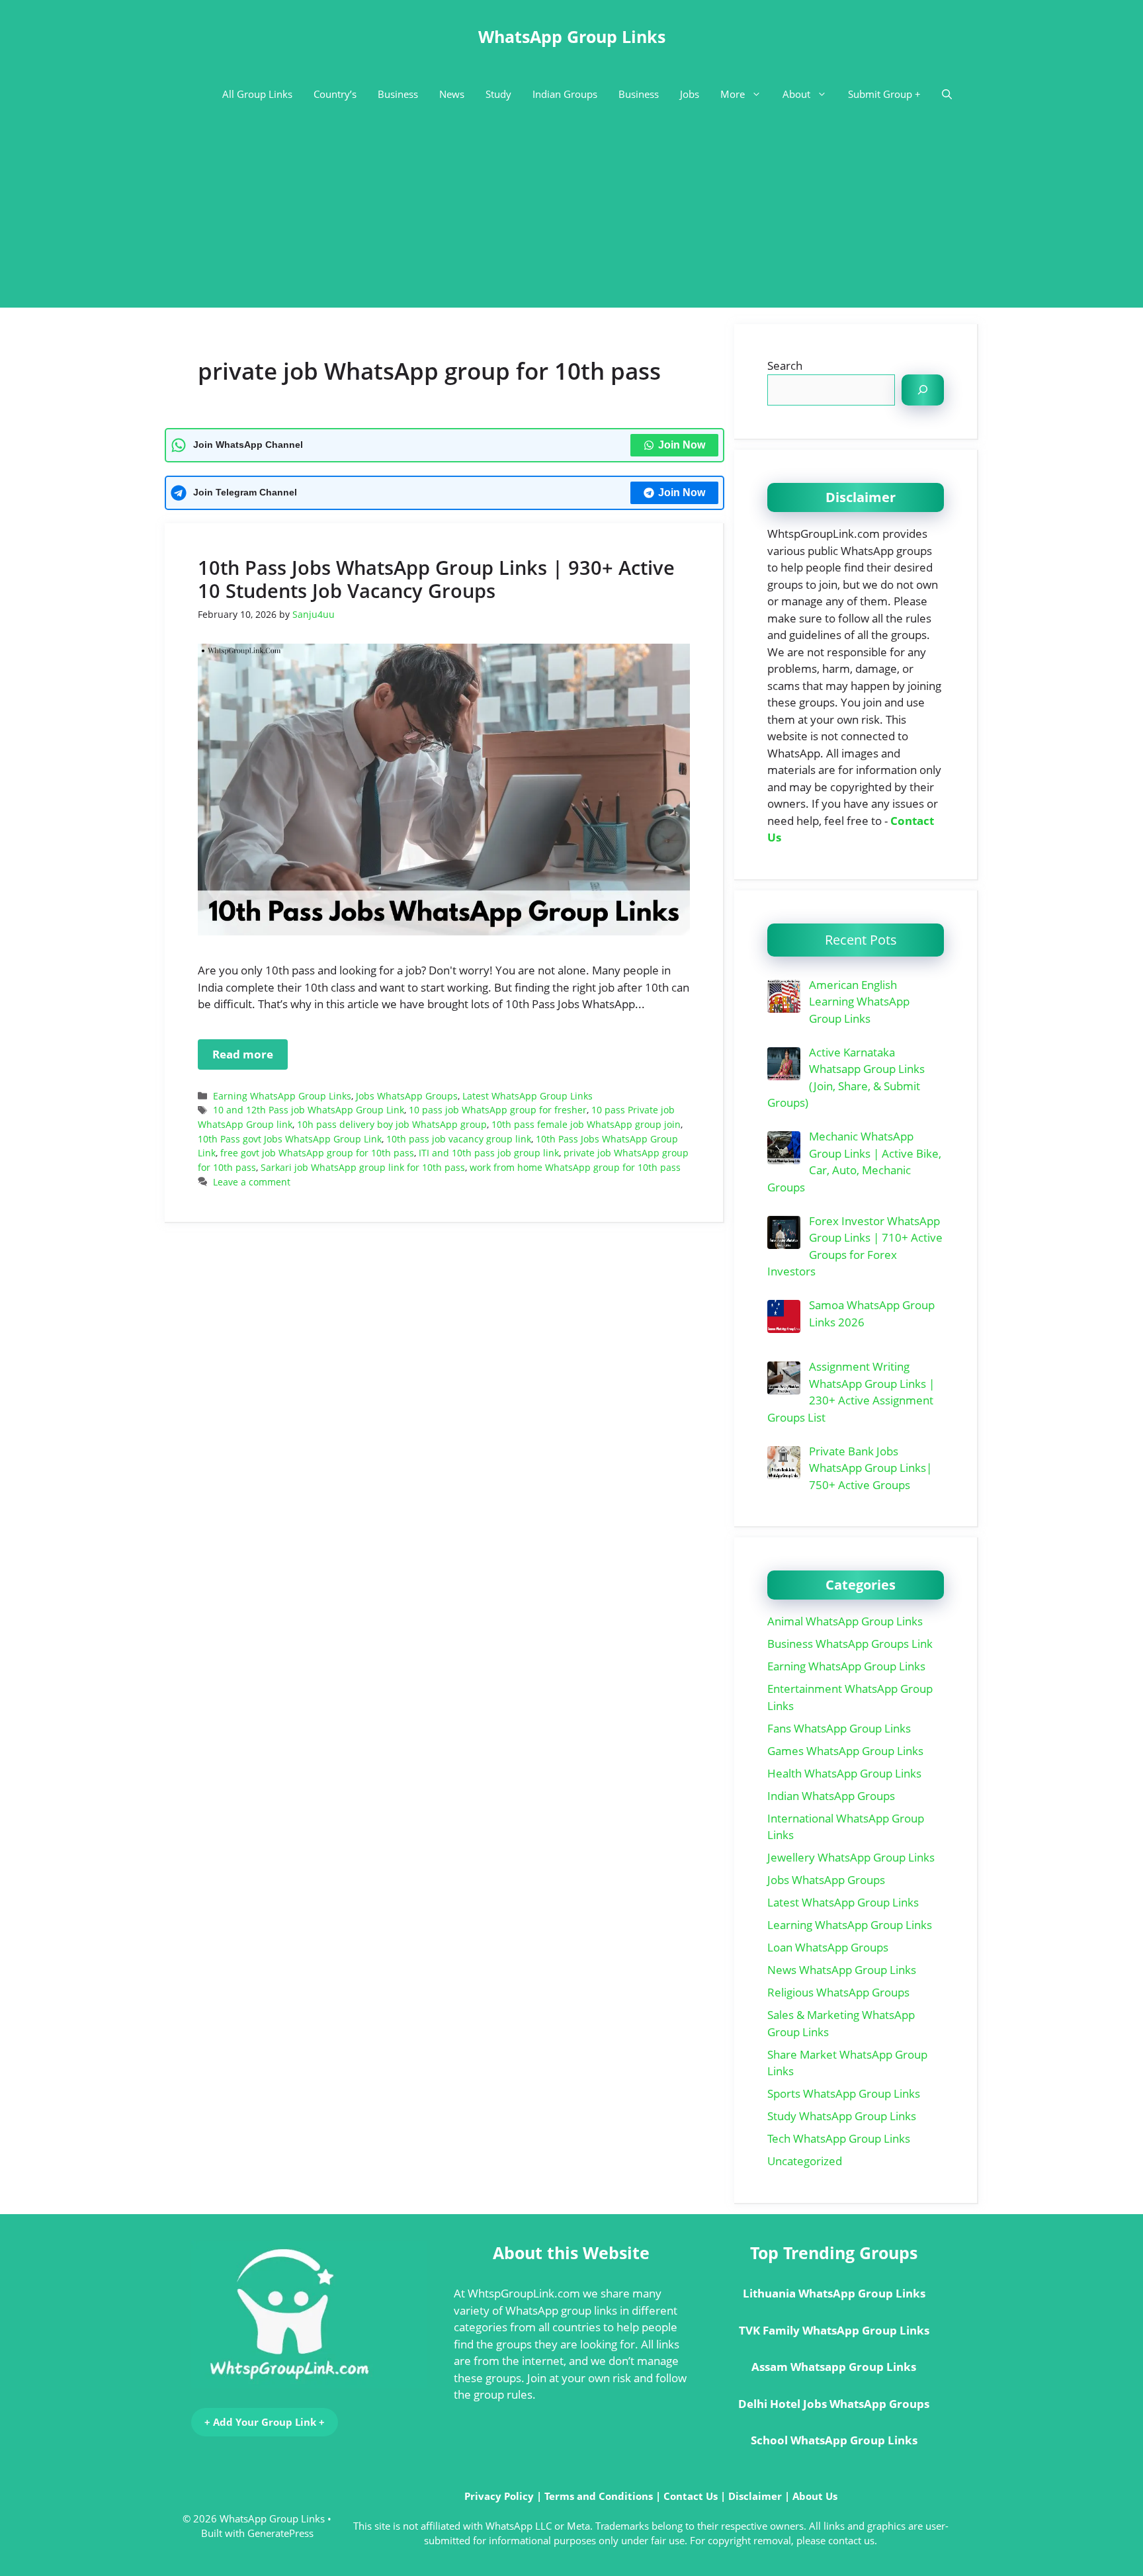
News (452, 94)
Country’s (335, 94)
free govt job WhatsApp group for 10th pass (317, 1153)
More (733, 94)
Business (398, 94)
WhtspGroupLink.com (524, 2293)
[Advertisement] (571, 215)
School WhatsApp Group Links (834, 2440)
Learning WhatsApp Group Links (850, 1925)
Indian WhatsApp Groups (831, 1796)
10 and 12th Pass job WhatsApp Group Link (309, 1110)
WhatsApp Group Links (572, 36)
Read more (243, 1054)
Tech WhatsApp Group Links (839, 2138)
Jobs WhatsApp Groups (407, 1096)
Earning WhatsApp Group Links (282, 1096)
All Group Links (257, 94)
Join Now (682, 445)
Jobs (690, 94)
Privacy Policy (499, 2496)
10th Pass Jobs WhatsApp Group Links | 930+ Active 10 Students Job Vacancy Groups (436, 579)
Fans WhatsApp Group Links (839, 1728)
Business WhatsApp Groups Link (850, 1644)
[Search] (923, 390)
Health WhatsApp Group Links (844, 1773)
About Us (815, 2496)
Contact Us (691, 2496)
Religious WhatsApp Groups (838, 1992)
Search (785, 365)
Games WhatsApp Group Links (845, 1751)
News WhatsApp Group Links (842, 1970)
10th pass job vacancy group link (459, 1139)
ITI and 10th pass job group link (489, 1153)
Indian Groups (565, 94)
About (796, 94)
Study (498, 94)
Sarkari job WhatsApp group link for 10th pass (363, 1167)
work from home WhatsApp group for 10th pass (575, 1167)
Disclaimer (755, 2496)
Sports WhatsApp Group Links (844, 2093)
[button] (947, 94)
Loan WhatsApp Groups (828, 1947)
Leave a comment (252, 1182)
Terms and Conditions (599, 2496)
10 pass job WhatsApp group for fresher (498, 1110)
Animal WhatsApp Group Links (845, 1621)
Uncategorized (805, 2161)
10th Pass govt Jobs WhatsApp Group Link (290, 1139)
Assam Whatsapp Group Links (834, 2367)
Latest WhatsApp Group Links (528, 1096)
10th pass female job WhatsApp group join (586, 1124)
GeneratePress (280, 2533)
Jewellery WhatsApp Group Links (851, 1857)
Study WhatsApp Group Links (842, 2116)
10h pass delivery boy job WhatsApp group (392, 1124)
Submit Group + (884, 94)
